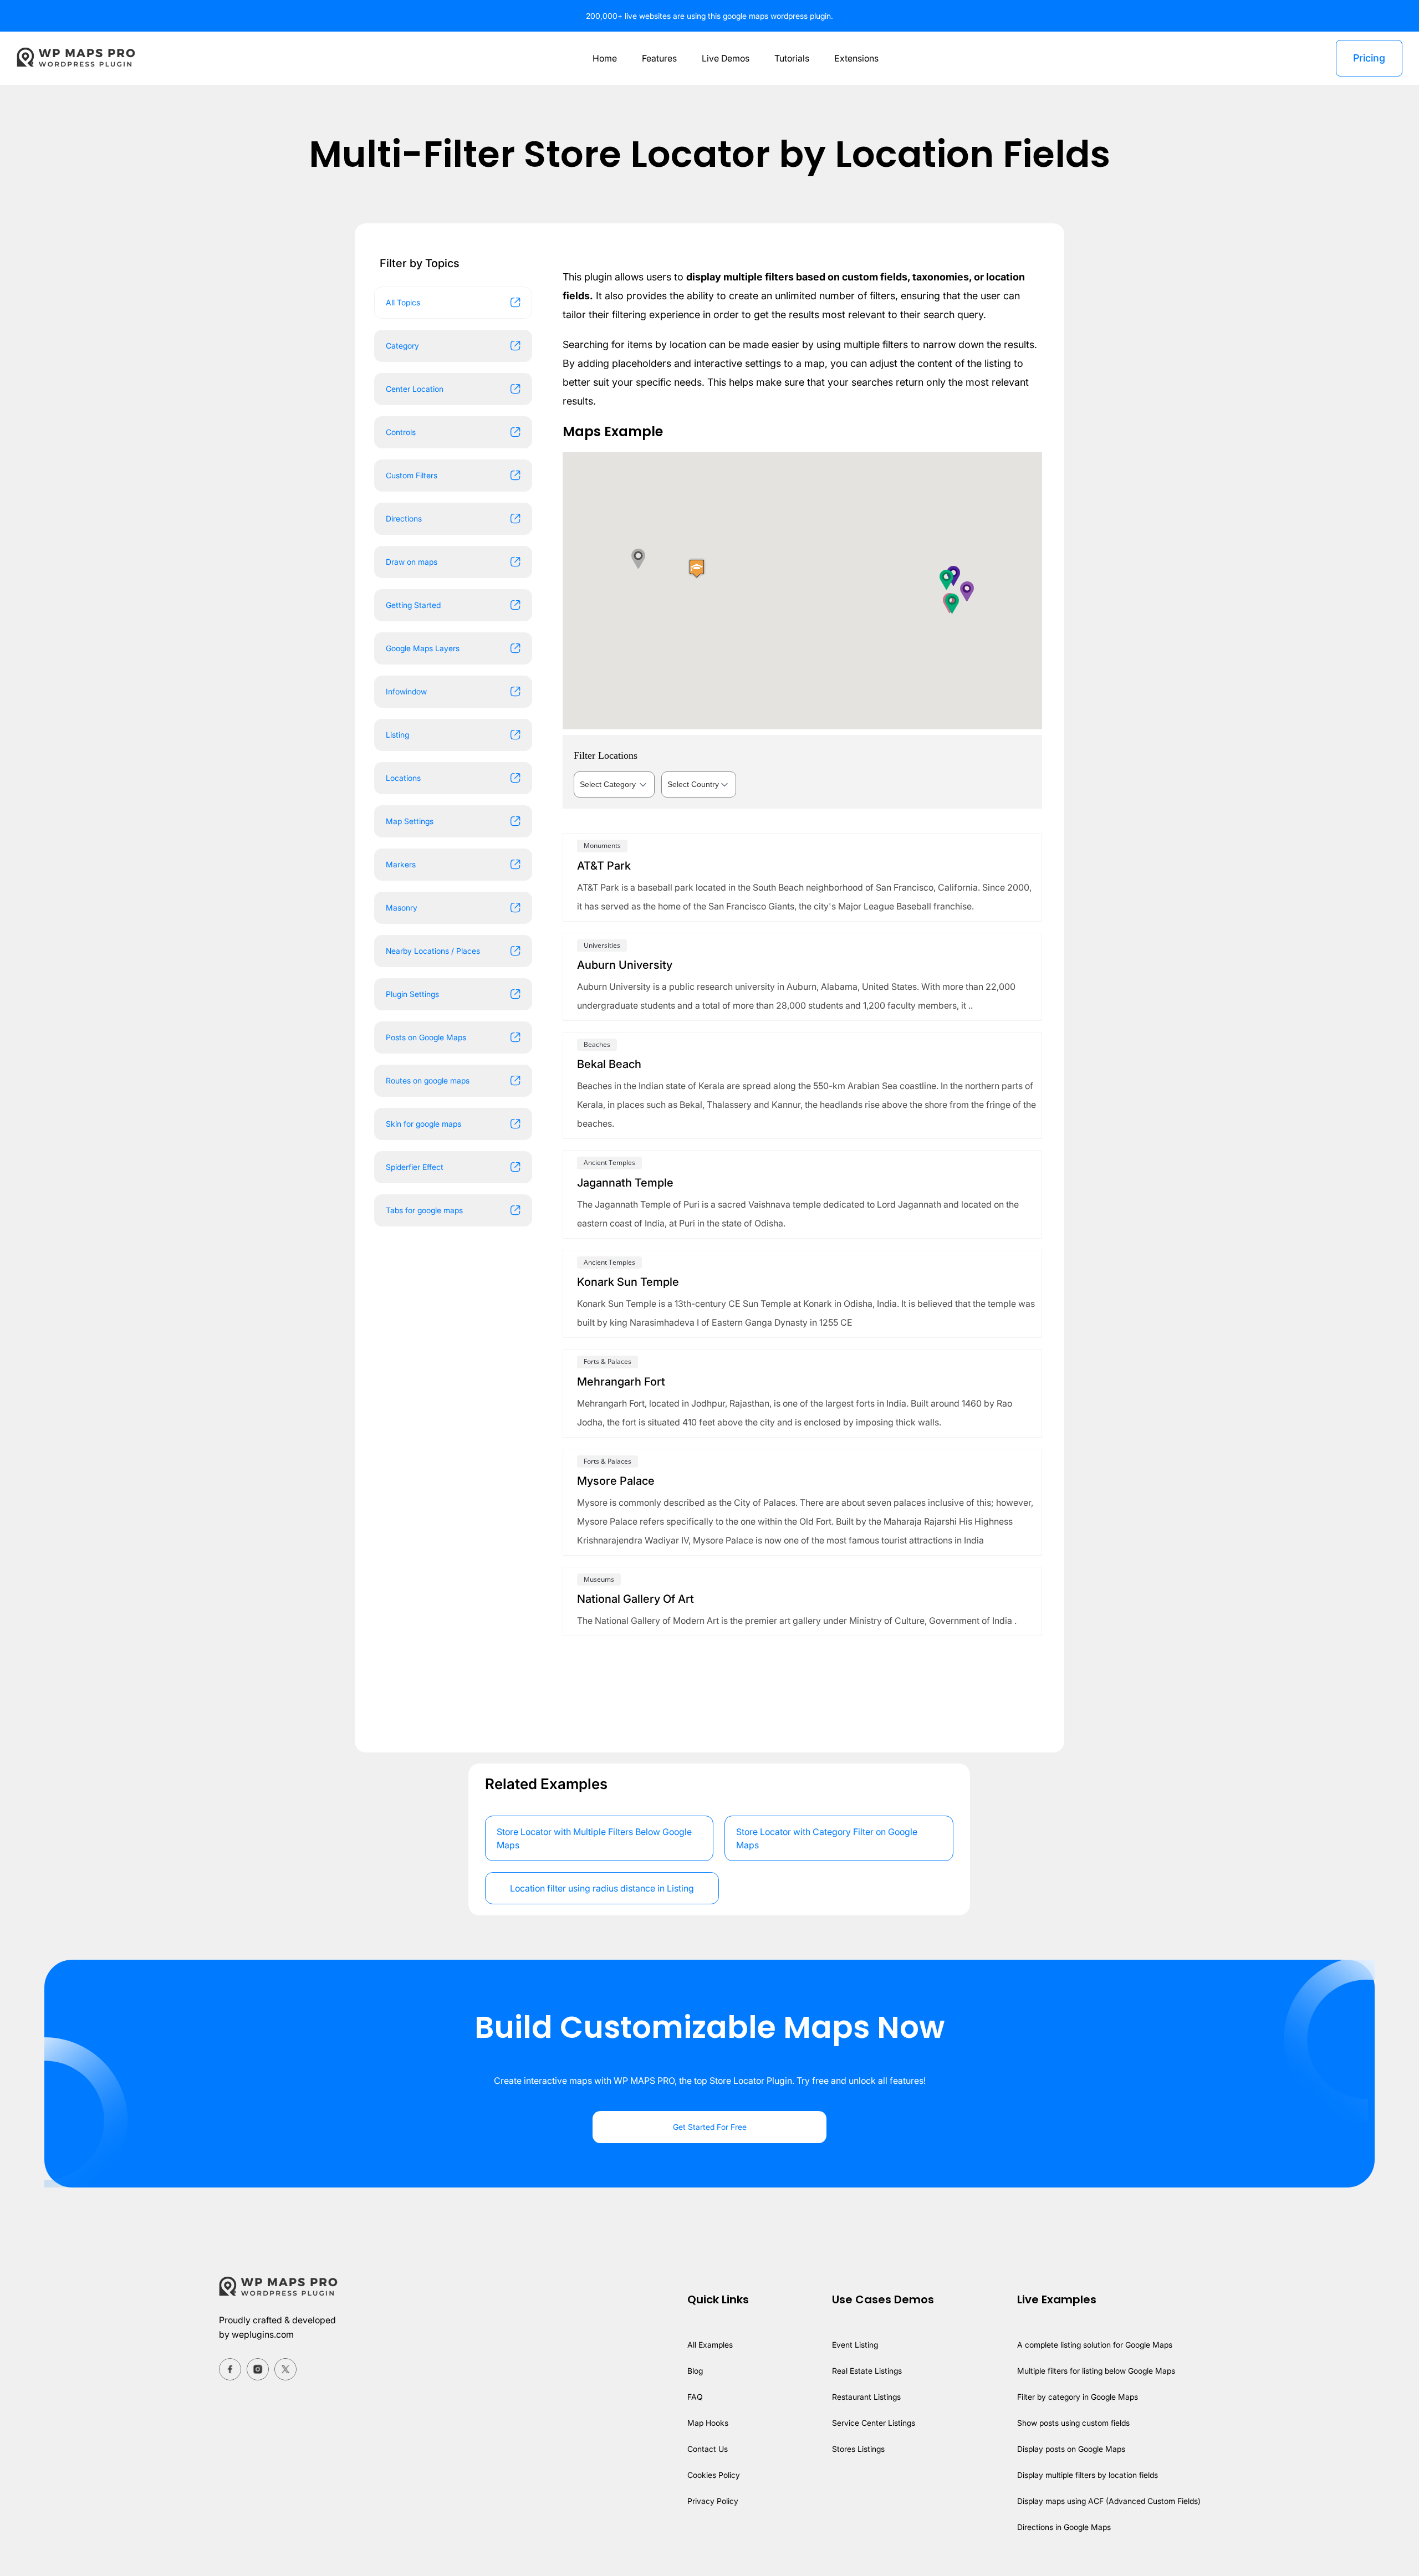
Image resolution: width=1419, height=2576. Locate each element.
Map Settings (410, 821)
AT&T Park (604, 866)
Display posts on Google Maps (1071, 2449)
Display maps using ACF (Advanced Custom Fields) (1109, 2501)
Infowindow (406, 691)
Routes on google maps (428, 1080)
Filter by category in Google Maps (1078, 2397)
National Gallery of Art (636, 1599)
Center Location (415, 389)
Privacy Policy (713, 2501)
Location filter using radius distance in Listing (602, 1888)
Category (402, 346)
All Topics (403, 302)
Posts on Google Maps (426, 1037)
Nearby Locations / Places (433, 951)
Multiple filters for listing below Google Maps (1096, 2371)
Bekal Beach (609, 1064)
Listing (397, 735)
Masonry (402, 908)
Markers (401, 864)
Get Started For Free (710, 2127)
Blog (695, 2371)
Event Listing (855, 2345)
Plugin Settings (412, 994)
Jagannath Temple (625, 1183)
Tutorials (792, 58)
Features (659, 58)
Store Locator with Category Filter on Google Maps (827, 1838)
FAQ (695, 2397)
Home (605, 58)
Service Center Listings (874, 2423)
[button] (947, 579)
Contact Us (708, 2449)
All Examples (710, 2345)
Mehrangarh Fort (621, 1382)
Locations (403, 778)
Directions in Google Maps (1064, 2527)
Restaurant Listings (866, 2397)
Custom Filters (412, 475)
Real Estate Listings (867, 2371)
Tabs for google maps (424, 1210)
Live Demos (726, 58)
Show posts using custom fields (1073, 2423)
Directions (404, 518)
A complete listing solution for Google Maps (1095, 2345)
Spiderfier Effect (415, 1167)
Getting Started (413, 605)
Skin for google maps (423, 1124)
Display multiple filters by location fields (1088, 2475)
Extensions (856, 58)
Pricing (1369, 58)
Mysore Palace (616, 1481)
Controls (401, 432)
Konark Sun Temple (628, 1282)
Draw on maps (412, 562)
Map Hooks (708, 2423)
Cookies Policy (714, 2475)
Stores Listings (858, 2449)
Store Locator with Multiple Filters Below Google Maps (594, 1838)
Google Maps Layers (423, 648)
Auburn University (625, 965)
